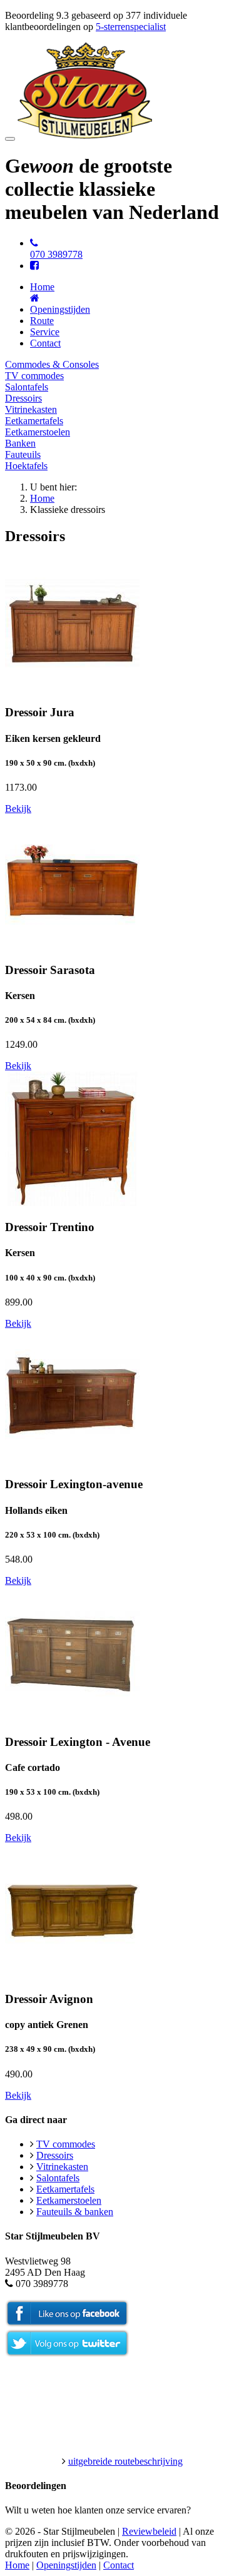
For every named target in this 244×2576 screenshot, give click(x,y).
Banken (20, 443)
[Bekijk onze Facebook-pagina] (34, 266)
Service (45, 332)
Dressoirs (23, 398)
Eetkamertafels (34, 421)
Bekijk (18, 809)
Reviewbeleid (149, 2531)
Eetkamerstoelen (38, 432)
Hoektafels (26, 466)
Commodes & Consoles (52, 364)
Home (42, 498)
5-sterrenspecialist (131, 27)
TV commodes (34, 376)
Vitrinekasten (31, 409)
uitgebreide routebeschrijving (125, 2461)
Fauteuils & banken (75, 2212)
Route (42, 321)
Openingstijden (60, 309)
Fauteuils (23, 454)
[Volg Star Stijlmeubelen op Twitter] (67, 2354)
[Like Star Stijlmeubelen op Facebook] (67, 2324)
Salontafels (27, 387)
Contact (45, 343)
